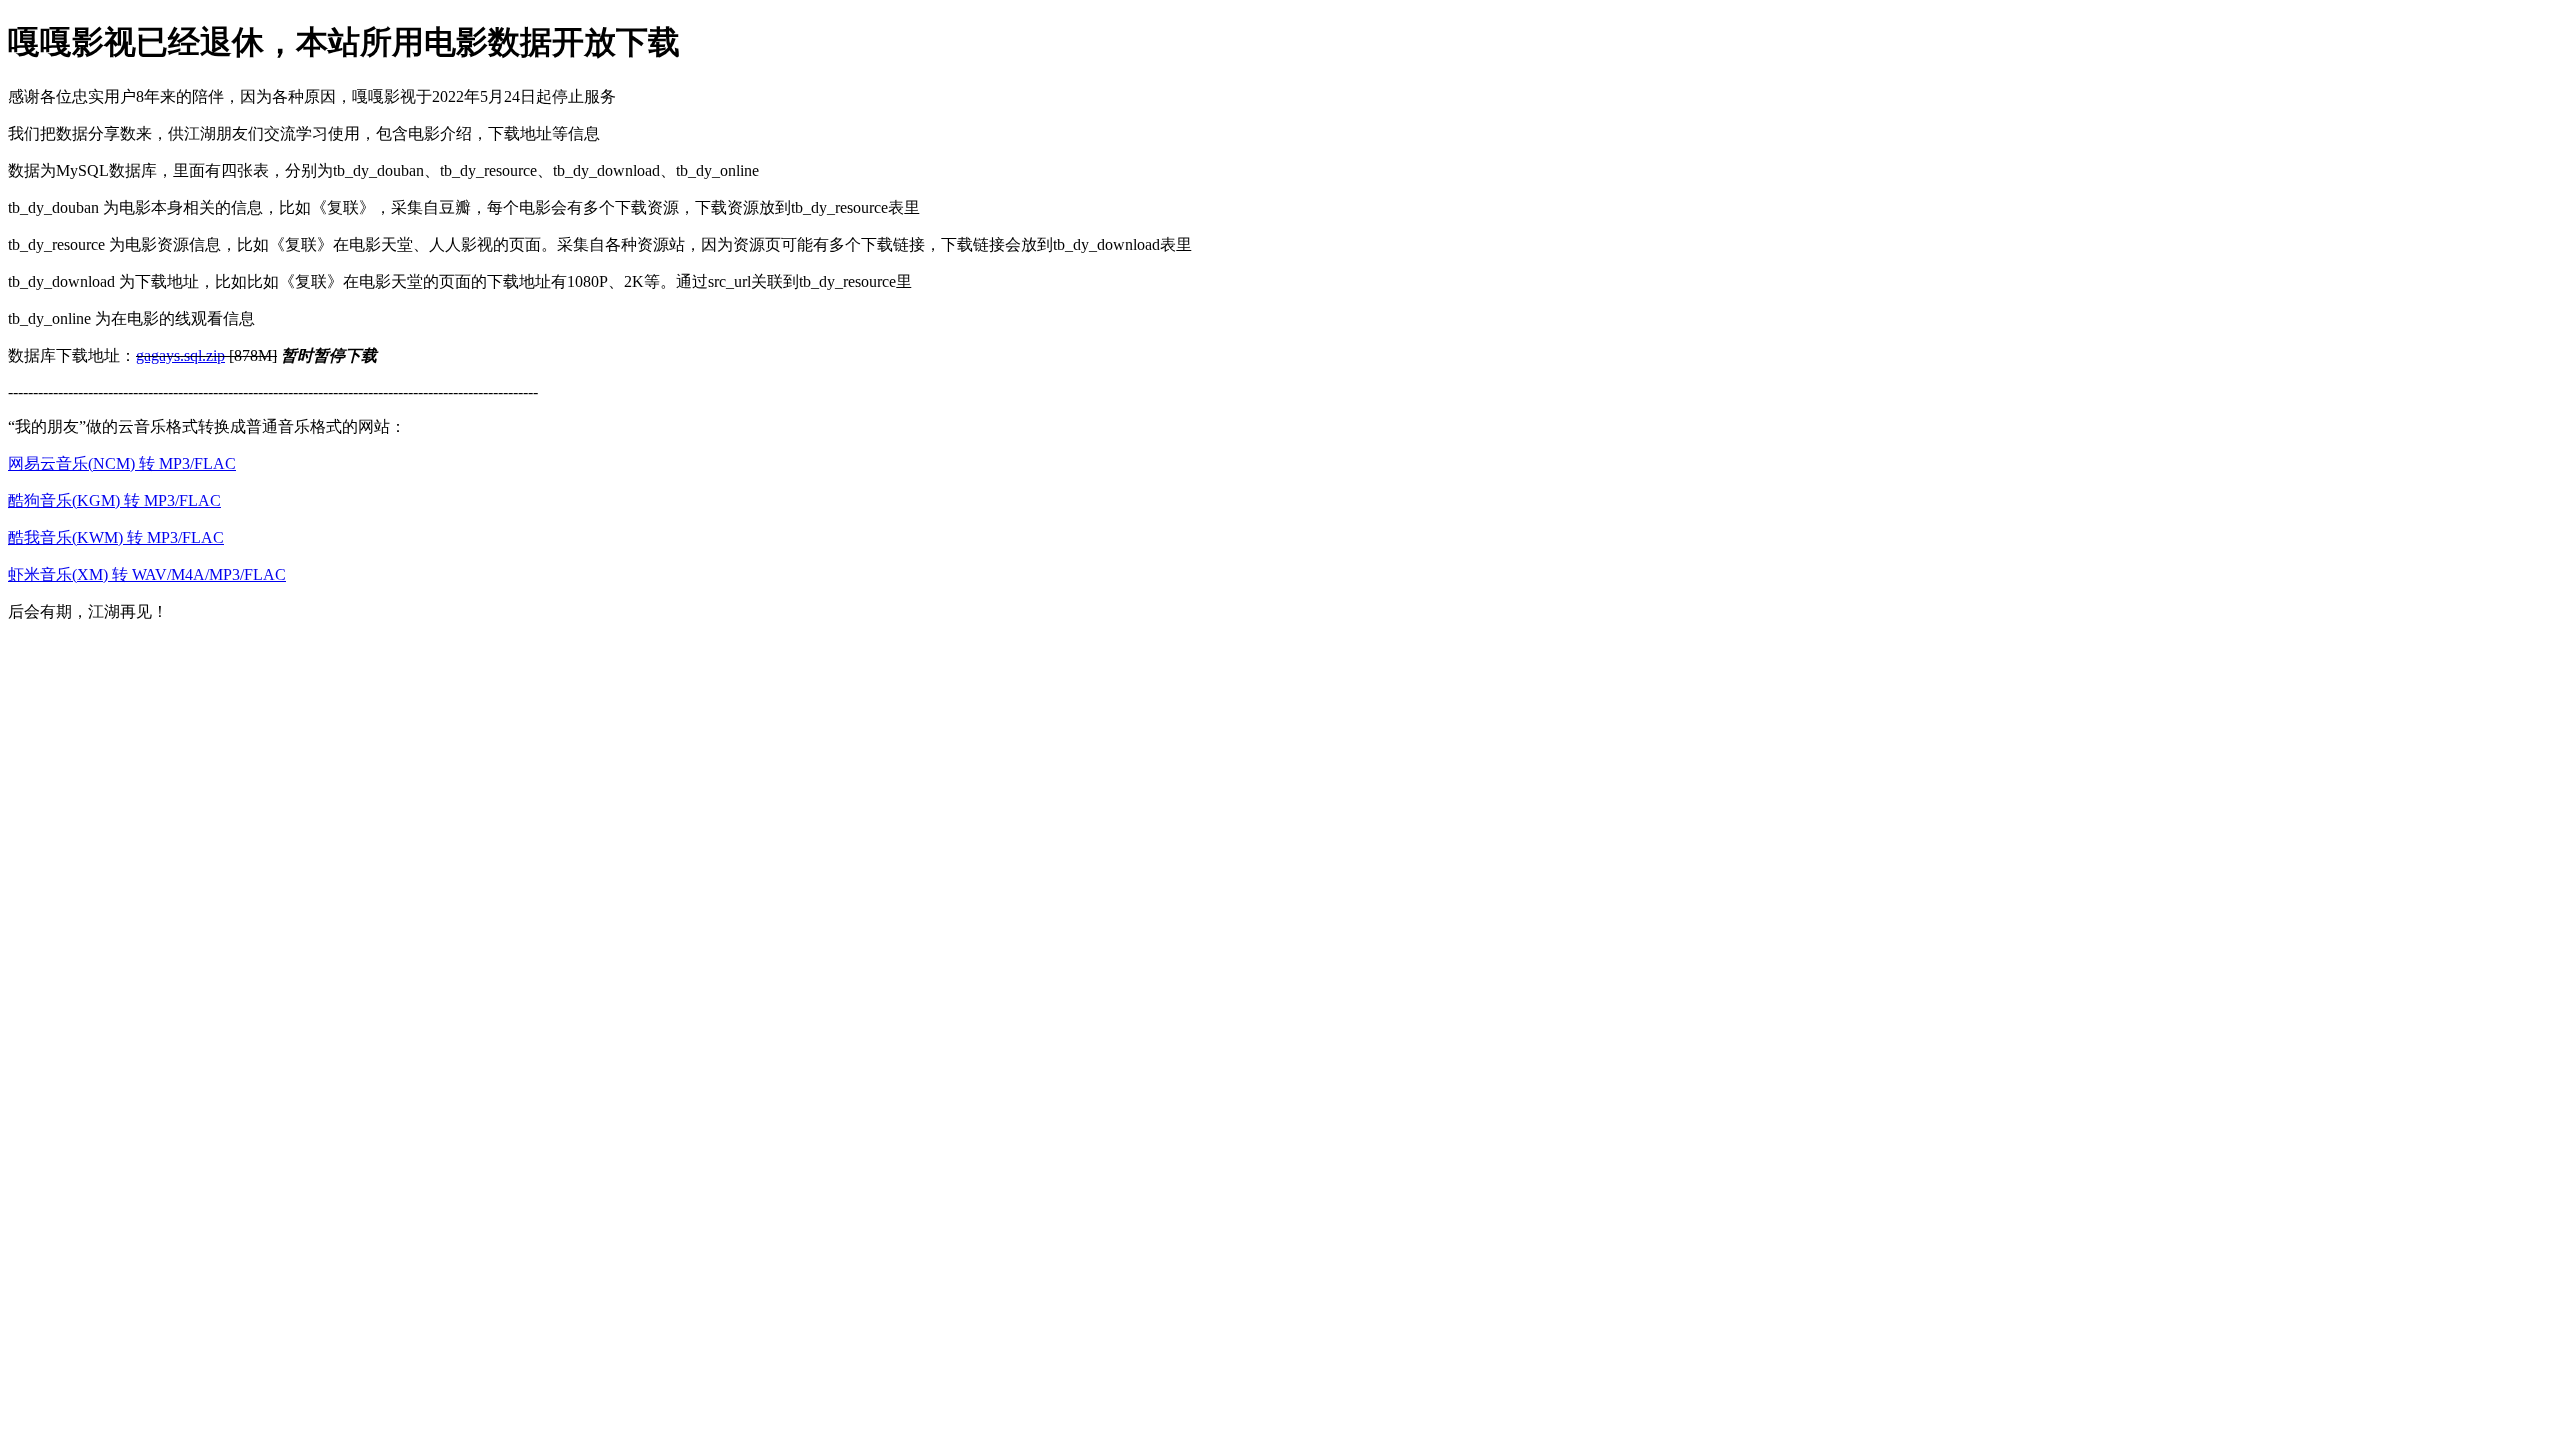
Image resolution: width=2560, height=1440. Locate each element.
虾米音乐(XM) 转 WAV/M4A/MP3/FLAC (147, 574)
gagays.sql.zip (180, 355)
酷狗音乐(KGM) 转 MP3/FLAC (114, 500)
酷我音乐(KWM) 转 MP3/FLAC (116, 537)
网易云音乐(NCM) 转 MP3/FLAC (122, 463)
